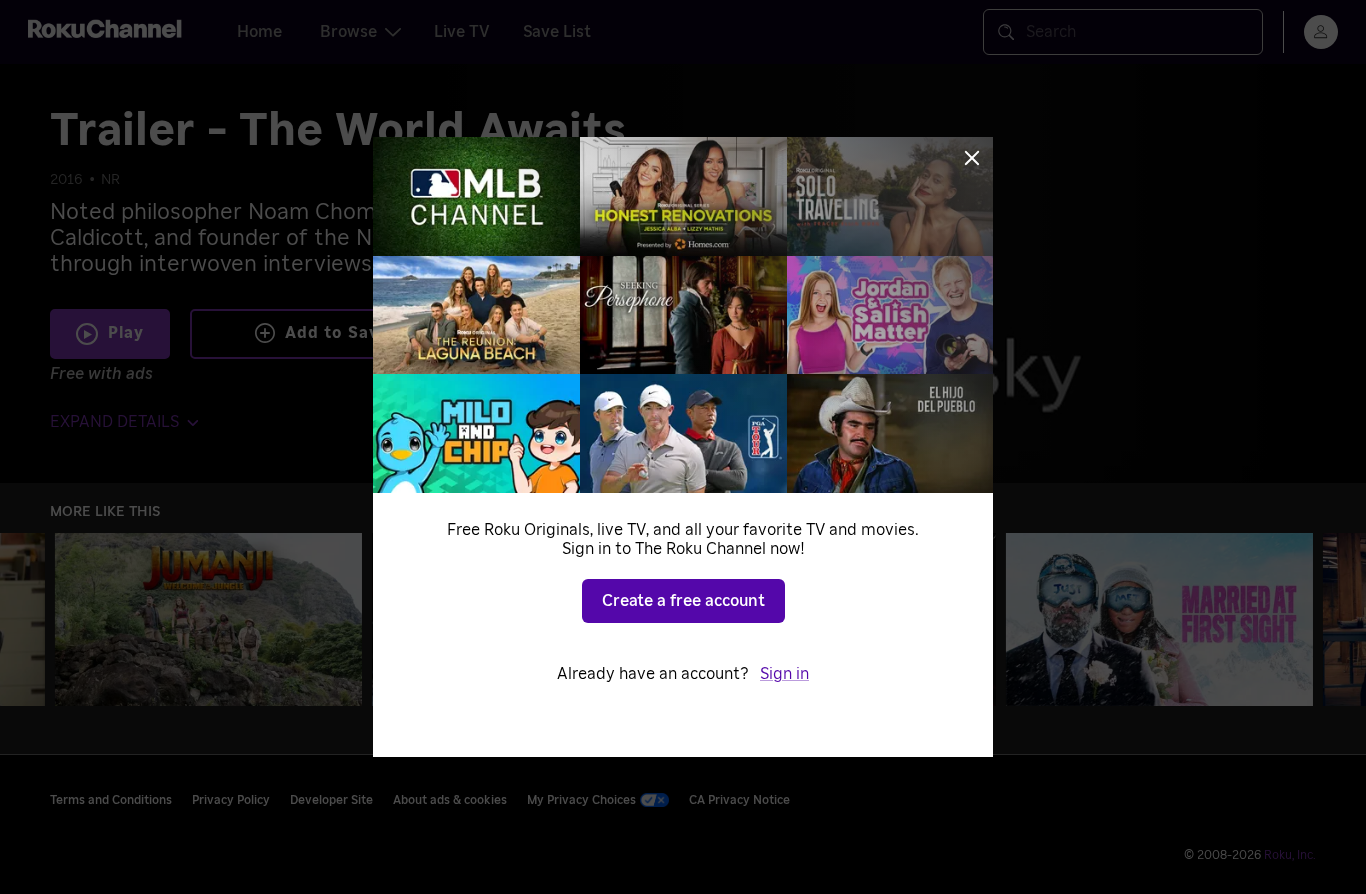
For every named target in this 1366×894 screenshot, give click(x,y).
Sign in (784, 674)
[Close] (972, 158)
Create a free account (683, 601)
